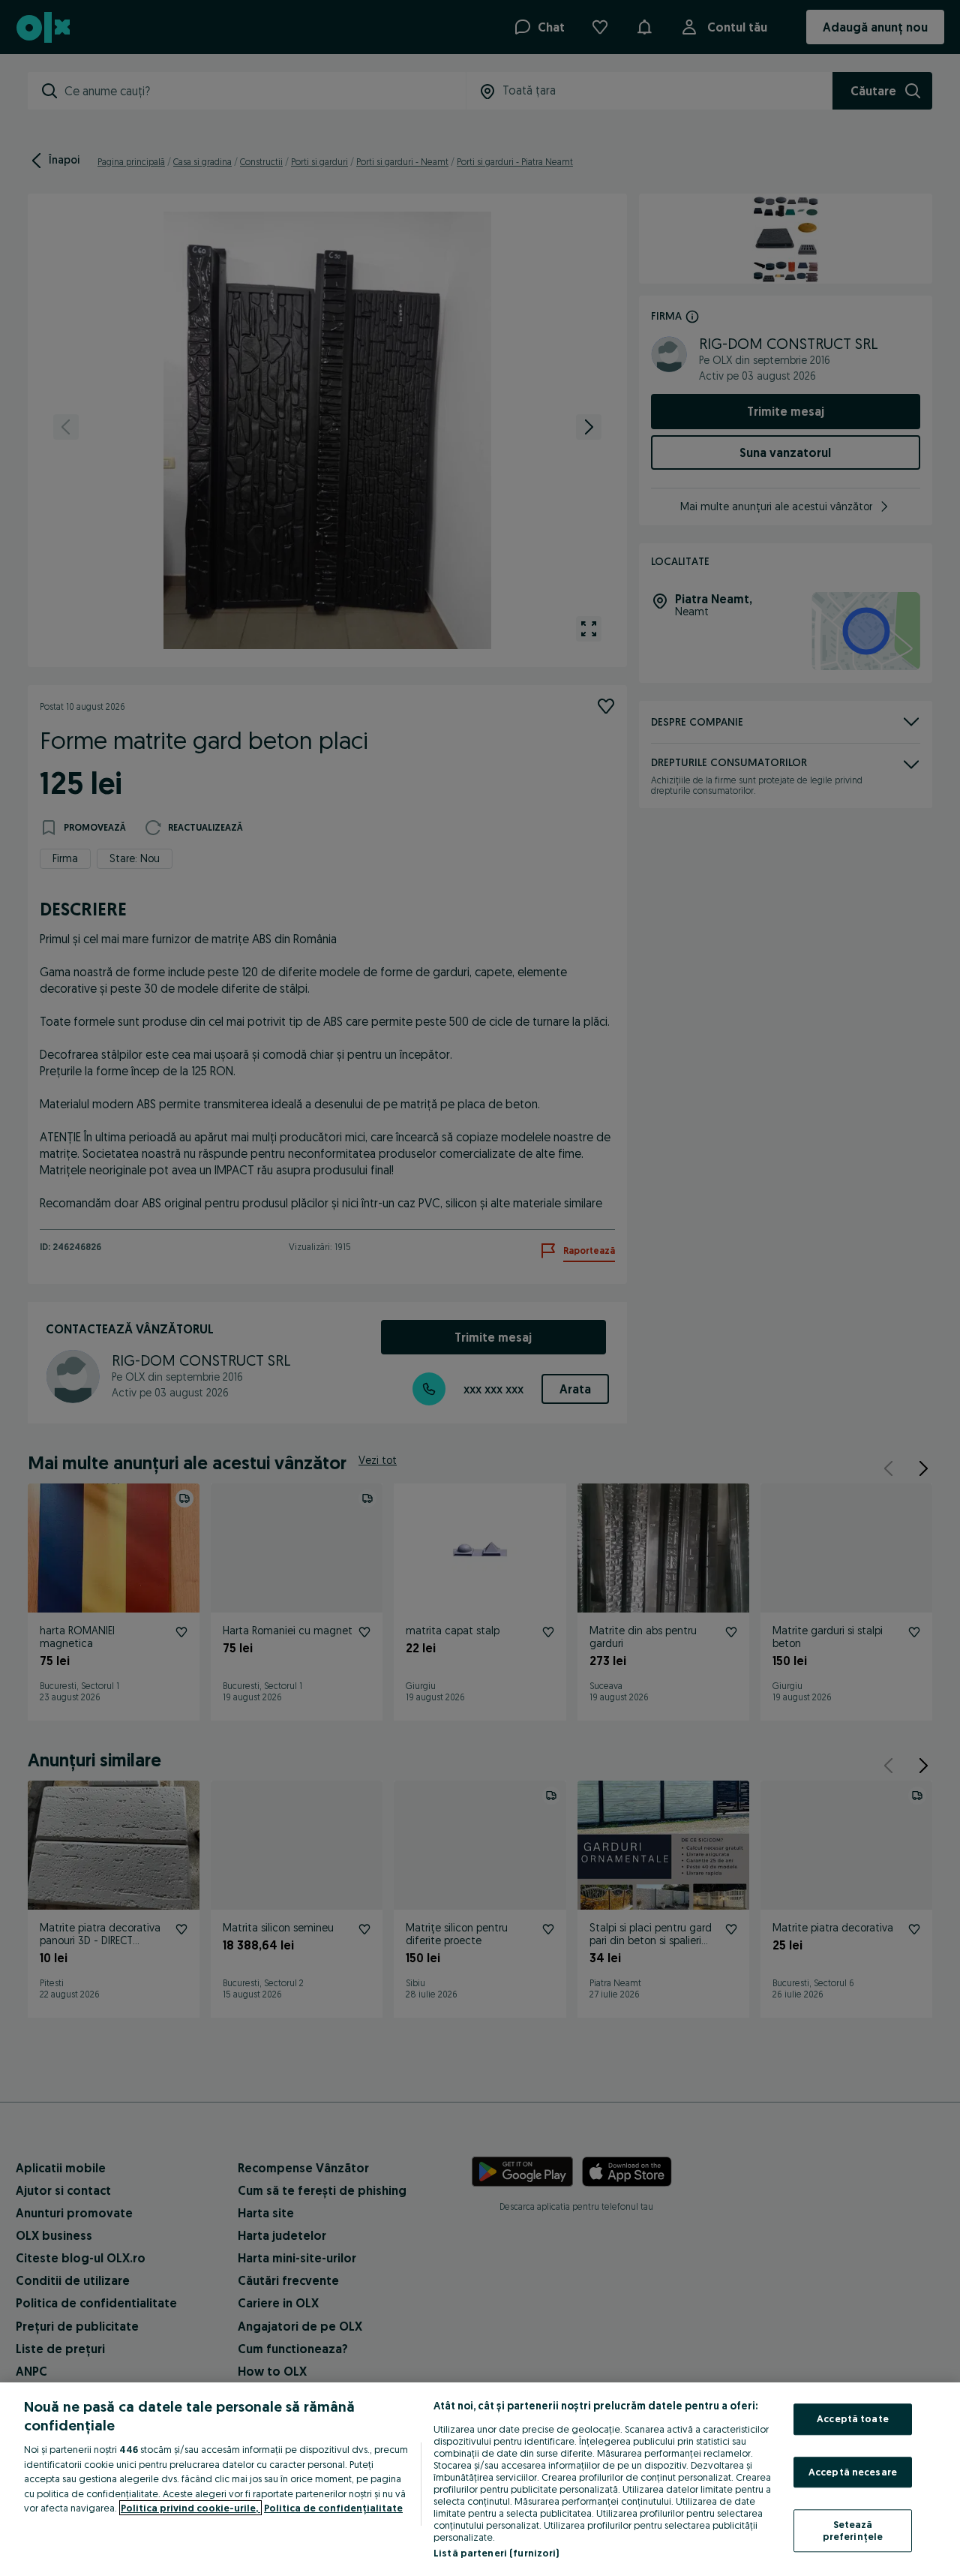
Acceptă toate (853, 2418)
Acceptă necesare (853, 2472)
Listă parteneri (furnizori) (496, 2553)
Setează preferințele (853, 2531)
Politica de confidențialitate (333, 2508)
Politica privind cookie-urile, (190, 2508)
